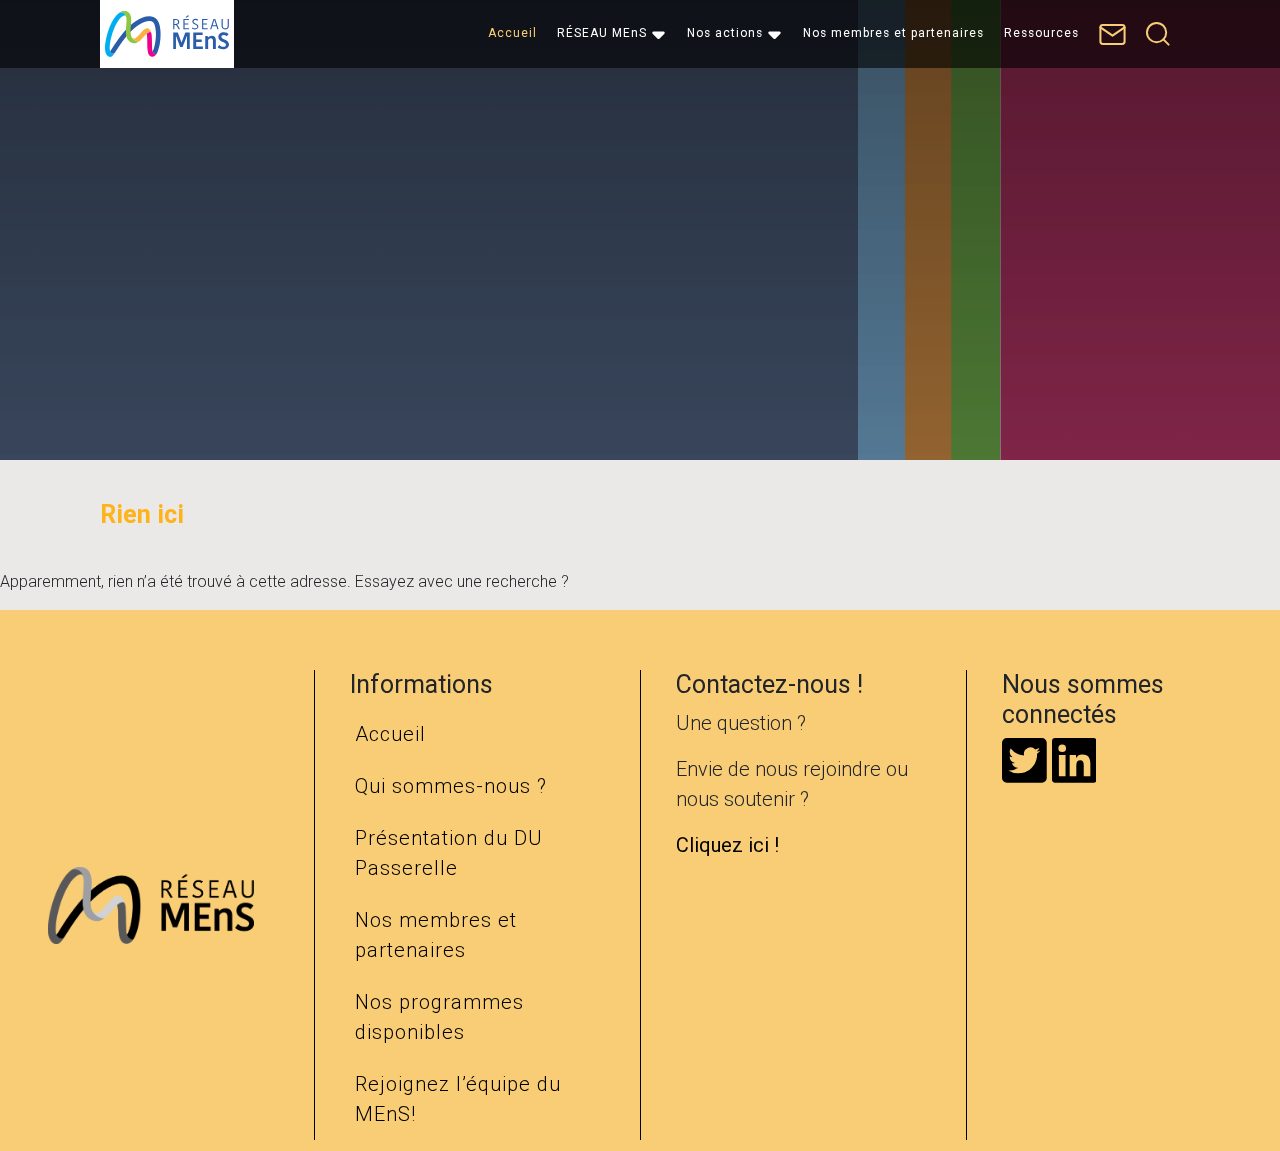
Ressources (1041, 33)
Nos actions (725, 33)
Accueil (512, 33)
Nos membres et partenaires (893, 33)
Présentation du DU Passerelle (449, 853)
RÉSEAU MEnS (602, 33)
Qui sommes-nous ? (451, 786)
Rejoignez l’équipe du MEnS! (458, 1099)
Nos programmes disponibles (439, 1017)
